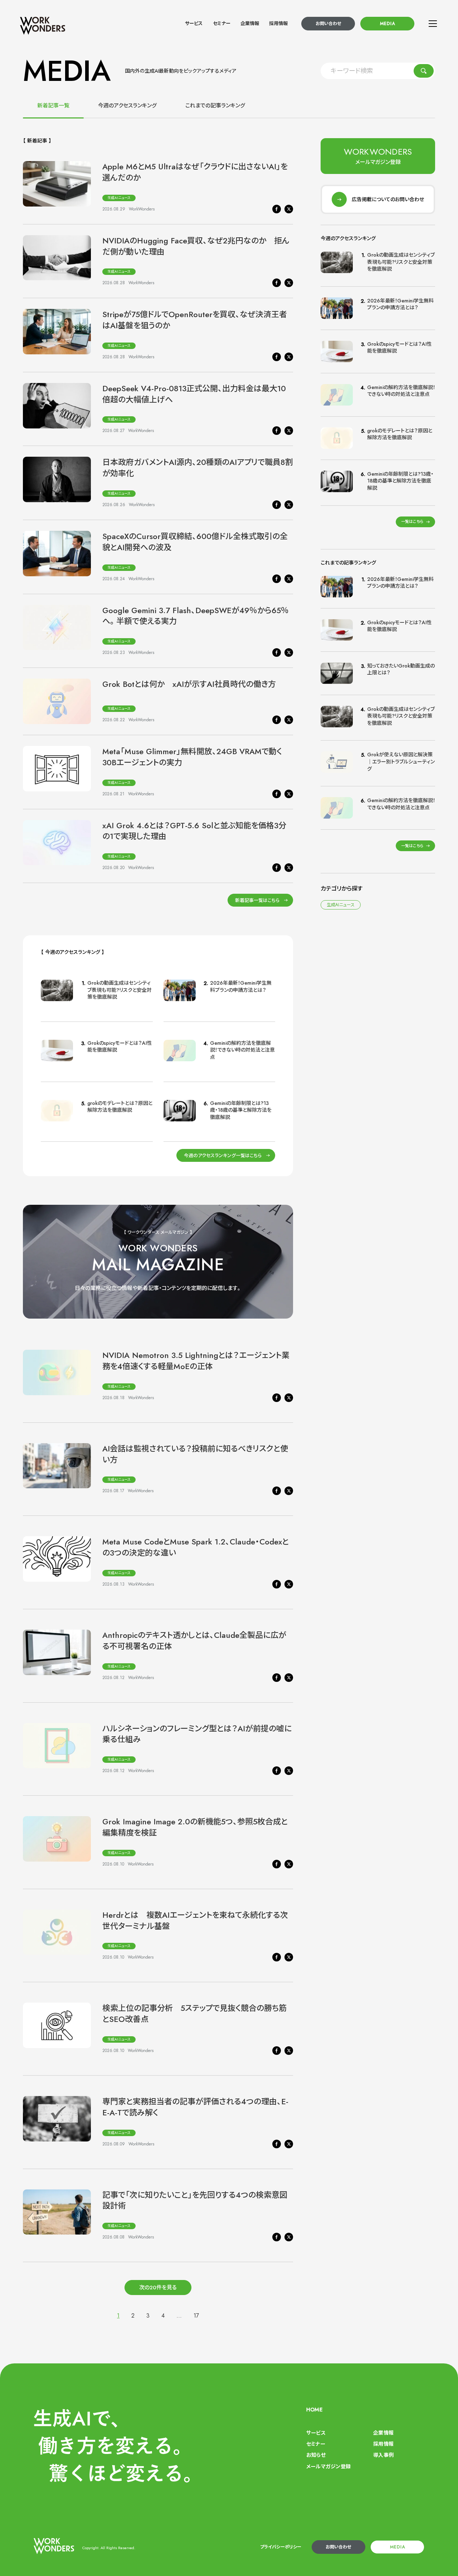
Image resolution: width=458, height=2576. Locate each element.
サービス (194, 23)
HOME (315, 2410)
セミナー (222, 23)
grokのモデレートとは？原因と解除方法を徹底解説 (120, 1107)
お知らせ (316, 2455)
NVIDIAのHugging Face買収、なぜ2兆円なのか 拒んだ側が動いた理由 (196, 246)
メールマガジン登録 (329, 2466)
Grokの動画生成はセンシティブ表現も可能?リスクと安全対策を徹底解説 (120, 990)
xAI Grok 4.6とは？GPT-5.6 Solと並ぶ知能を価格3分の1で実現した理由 (194, 831)
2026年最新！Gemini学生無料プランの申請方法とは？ (241, 986)
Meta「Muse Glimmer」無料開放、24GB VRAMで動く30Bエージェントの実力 (192, 757)
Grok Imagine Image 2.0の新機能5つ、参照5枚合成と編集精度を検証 (195, 1827)
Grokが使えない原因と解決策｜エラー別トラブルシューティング (401, 761)
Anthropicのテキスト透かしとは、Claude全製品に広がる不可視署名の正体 (194, 1641)
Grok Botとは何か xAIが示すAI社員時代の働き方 (189, 684)
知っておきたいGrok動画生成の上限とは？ (401, 669)
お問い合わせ (328, 24)
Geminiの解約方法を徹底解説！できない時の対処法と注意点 (242, 1050)
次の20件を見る (158, 2288)
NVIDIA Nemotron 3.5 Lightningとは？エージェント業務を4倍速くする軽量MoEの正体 (196, 1361)
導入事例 (384, 2455)
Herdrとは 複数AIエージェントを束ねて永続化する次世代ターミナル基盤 (195, 1920)
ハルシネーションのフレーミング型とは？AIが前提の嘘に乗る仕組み (197, 1734)
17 (196, 2316)
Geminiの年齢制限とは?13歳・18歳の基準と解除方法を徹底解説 (241, 1110)
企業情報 (250, 23)
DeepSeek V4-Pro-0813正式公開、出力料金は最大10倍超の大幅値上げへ (194, 394)
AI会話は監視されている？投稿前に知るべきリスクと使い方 (195, 1454)
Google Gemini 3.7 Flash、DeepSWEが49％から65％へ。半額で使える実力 (196, 616)
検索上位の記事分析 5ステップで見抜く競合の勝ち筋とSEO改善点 (194, 2014)
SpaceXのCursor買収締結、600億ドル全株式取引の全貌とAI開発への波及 (195, 542)
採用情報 (278, 23)
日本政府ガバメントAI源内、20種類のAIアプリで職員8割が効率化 (198, 468)
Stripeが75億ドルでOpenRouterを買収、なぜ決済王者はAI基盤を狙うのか (195, 320)
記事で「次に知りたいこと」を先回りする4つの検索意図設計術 (195, 2200)
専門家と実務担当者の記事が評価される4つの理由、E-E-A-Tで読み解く (195, 2107)
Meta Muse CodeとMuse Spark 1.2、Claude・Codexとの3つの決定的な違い (196, 1547)
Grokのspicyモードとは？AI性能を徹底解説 (120, 1047)
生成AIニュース (119, 198)
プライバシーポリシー (281, 2547)
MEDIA (388, 24)
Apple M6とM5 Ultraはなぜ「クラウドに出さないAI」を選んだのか (195, 172)
